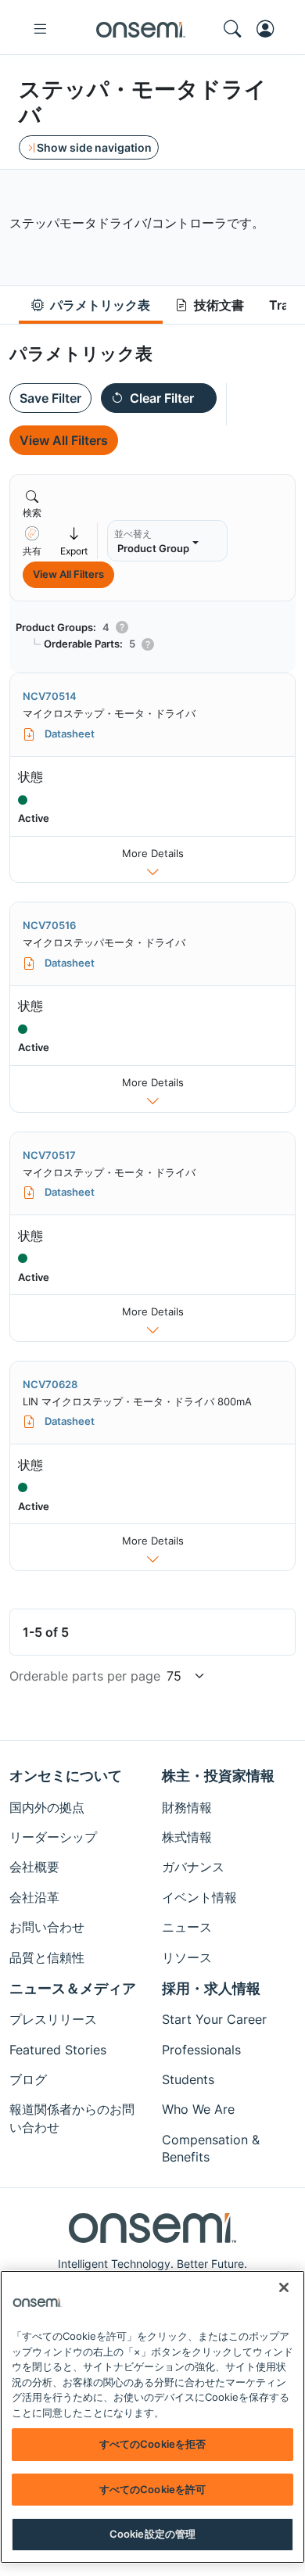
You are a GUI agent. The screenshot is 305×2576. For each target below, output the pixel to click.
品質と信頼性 (47, 1957)
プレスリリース (53, 2019)
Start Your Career (214, 2019)
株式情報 (187, 1837)
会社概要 (34, 1867)
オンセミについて (66, 1776)
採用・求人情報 (211, 1988)
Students (188, 2079)
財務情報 (187, 1807)
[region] (152, 2417)
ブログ (28, 2079)
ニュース (187, 1927)
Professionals (201, 2050)
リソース (187, 1957)
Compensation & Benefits (211, 2148)
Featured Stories (58, 2050)
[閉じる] (284, 2287)
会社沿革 (34, 1897)
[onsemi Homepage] (141, 29)
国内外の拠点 (47, 1807)
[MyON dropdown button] (270, 29)
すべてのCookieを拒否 (153, 2444)
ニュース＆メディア (73, 1988)
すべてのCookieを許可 (153, 2489)
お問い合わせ (47, 1927)
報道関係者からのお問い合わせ (72, 2118)
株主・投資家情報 (218, 1776)
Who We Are (198, 2109)
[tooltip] (32, 541)
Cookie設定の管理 (152, 2534)
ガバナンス (193, 1867)
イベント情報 (199, 1897)
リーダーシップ (53, 1837)
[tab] (91, 305)
